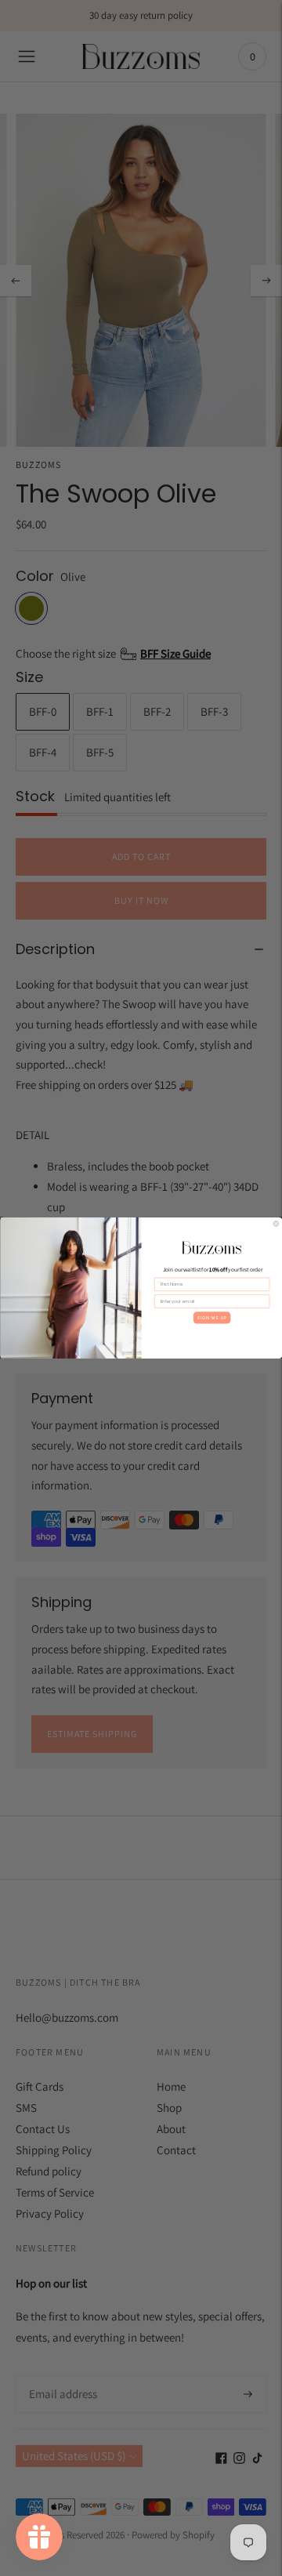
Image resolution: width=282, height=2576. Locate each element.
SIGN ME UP (211, 1318)
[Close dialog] (275, 1224)
